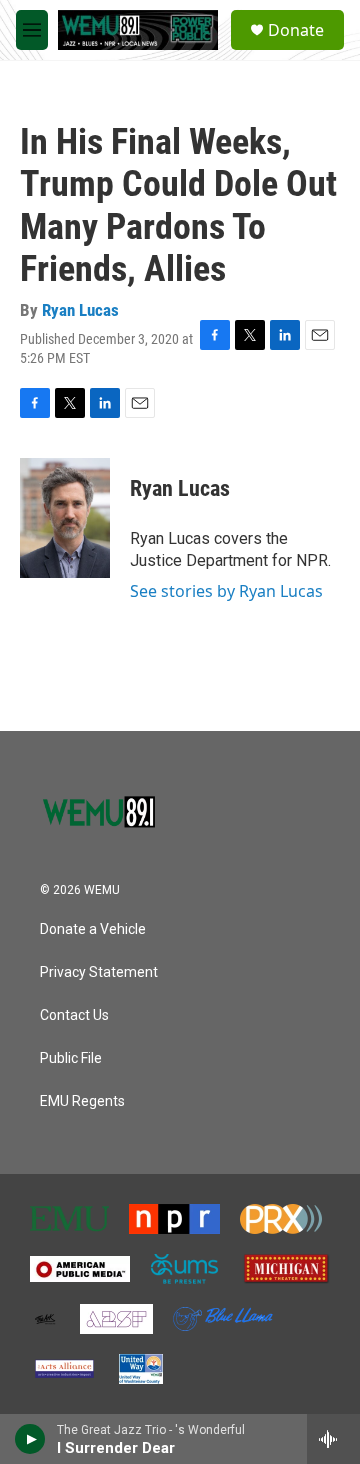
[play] (30, 1439)
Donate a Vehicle (93, 929)
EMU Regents (82, 1101)
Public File (71, 1058)
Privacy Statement (99, 972)
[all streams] (333, 1439)
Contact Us (74, 1015)
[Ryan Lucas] (65, 518)
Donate (296, 30)
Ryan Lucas (80, 310)
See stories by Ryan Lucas (226, 591)
